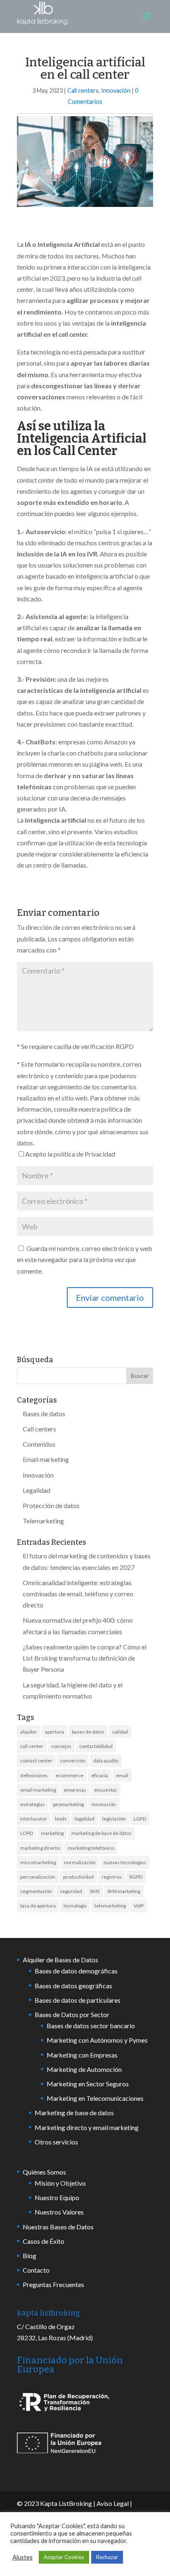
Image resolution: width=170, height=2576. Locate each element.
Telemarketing (43, 1521)
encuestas (106, 1790)
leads (61, 1819)
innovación (104, 1804)
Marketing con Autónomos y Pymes (97, 2040)
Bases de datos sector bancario (91, 2026)
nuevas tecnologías (125, 1862)
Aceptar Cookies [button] (64, 2557)
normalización (80, 1862)
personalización (38, 1877)
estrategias (33, 1804)
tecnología (75, 1906)
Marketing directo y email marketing (87, 2127)
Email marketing (46, 1459)
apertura (54, 1732)
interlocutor (34, 1819)
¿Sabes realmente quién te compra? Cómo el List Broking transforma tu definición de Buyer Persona (85, 1658)
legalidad (85, 1819)
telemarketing (110, 1906)
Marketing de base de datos (74, 2113)
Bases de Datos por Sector (72, 2014)
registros (112, 1877)
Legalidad (37, 1490)
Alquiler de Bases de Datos (60, 1960)
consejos (61, 1746)
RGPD (136, 1877)
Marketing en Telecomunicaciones (95, 2098)
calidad (120, 1732)
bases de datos (88, 1732)
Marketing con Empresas (82, 2055)
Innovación (116, 90)
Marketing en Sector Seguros (88, 2084)
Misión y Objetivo (60, 2183)
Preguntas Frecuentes (53, 2284)
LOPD (27, 1833)
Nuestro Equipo (57, 2197)
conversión (73, 1761)
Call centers (83, 90)
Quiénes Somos (44, 2172)
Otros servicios (56, 2142)
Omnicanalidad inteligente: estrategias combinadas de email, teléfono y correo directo (78, 1594)
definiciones (34, 1775)
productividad (78, 1877)
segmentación (36, 1891)
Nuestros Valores (59, 2212)
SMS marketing (124, 1891)
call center (32, 1746)
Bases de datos (44, 1414)
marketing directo (40, 1848)
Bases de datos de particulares (78, 2000)
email (122, 1775)
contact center (36, 1761)
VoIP (139, 1906)
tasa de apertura (38, 1906)
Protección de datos (51, 1505)
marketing (52, 1833)
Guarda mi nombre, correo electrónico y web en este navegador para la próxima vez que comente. (85, 1259)
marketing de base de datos (102, 1833)
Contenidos (39, 1444)
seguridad (71, 1891)
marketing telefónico (91, 1848)
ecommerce (70, 1775)
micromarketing (38, 1862)
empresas (75, 1790)
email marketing (38, 1790)
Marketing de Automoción (84, 2069)
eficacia (100, 1775)
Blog (30, 2256)
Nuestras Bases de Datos (58, 2227)
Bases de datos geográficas (73, 1986)
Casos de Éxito (44, 2241)
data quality (106, 1761)
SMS (95, 1891)
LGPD (140, 1819)
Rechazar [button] (107, 2557)
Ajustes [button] (22, 2557)
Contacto (36, 2270)
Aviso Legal (113, 2503)
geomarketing (68, 1804)
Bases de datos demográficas (76, 1971)
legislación (114, 1819)
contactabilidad (96, 1746)
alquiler (29, 1732)
